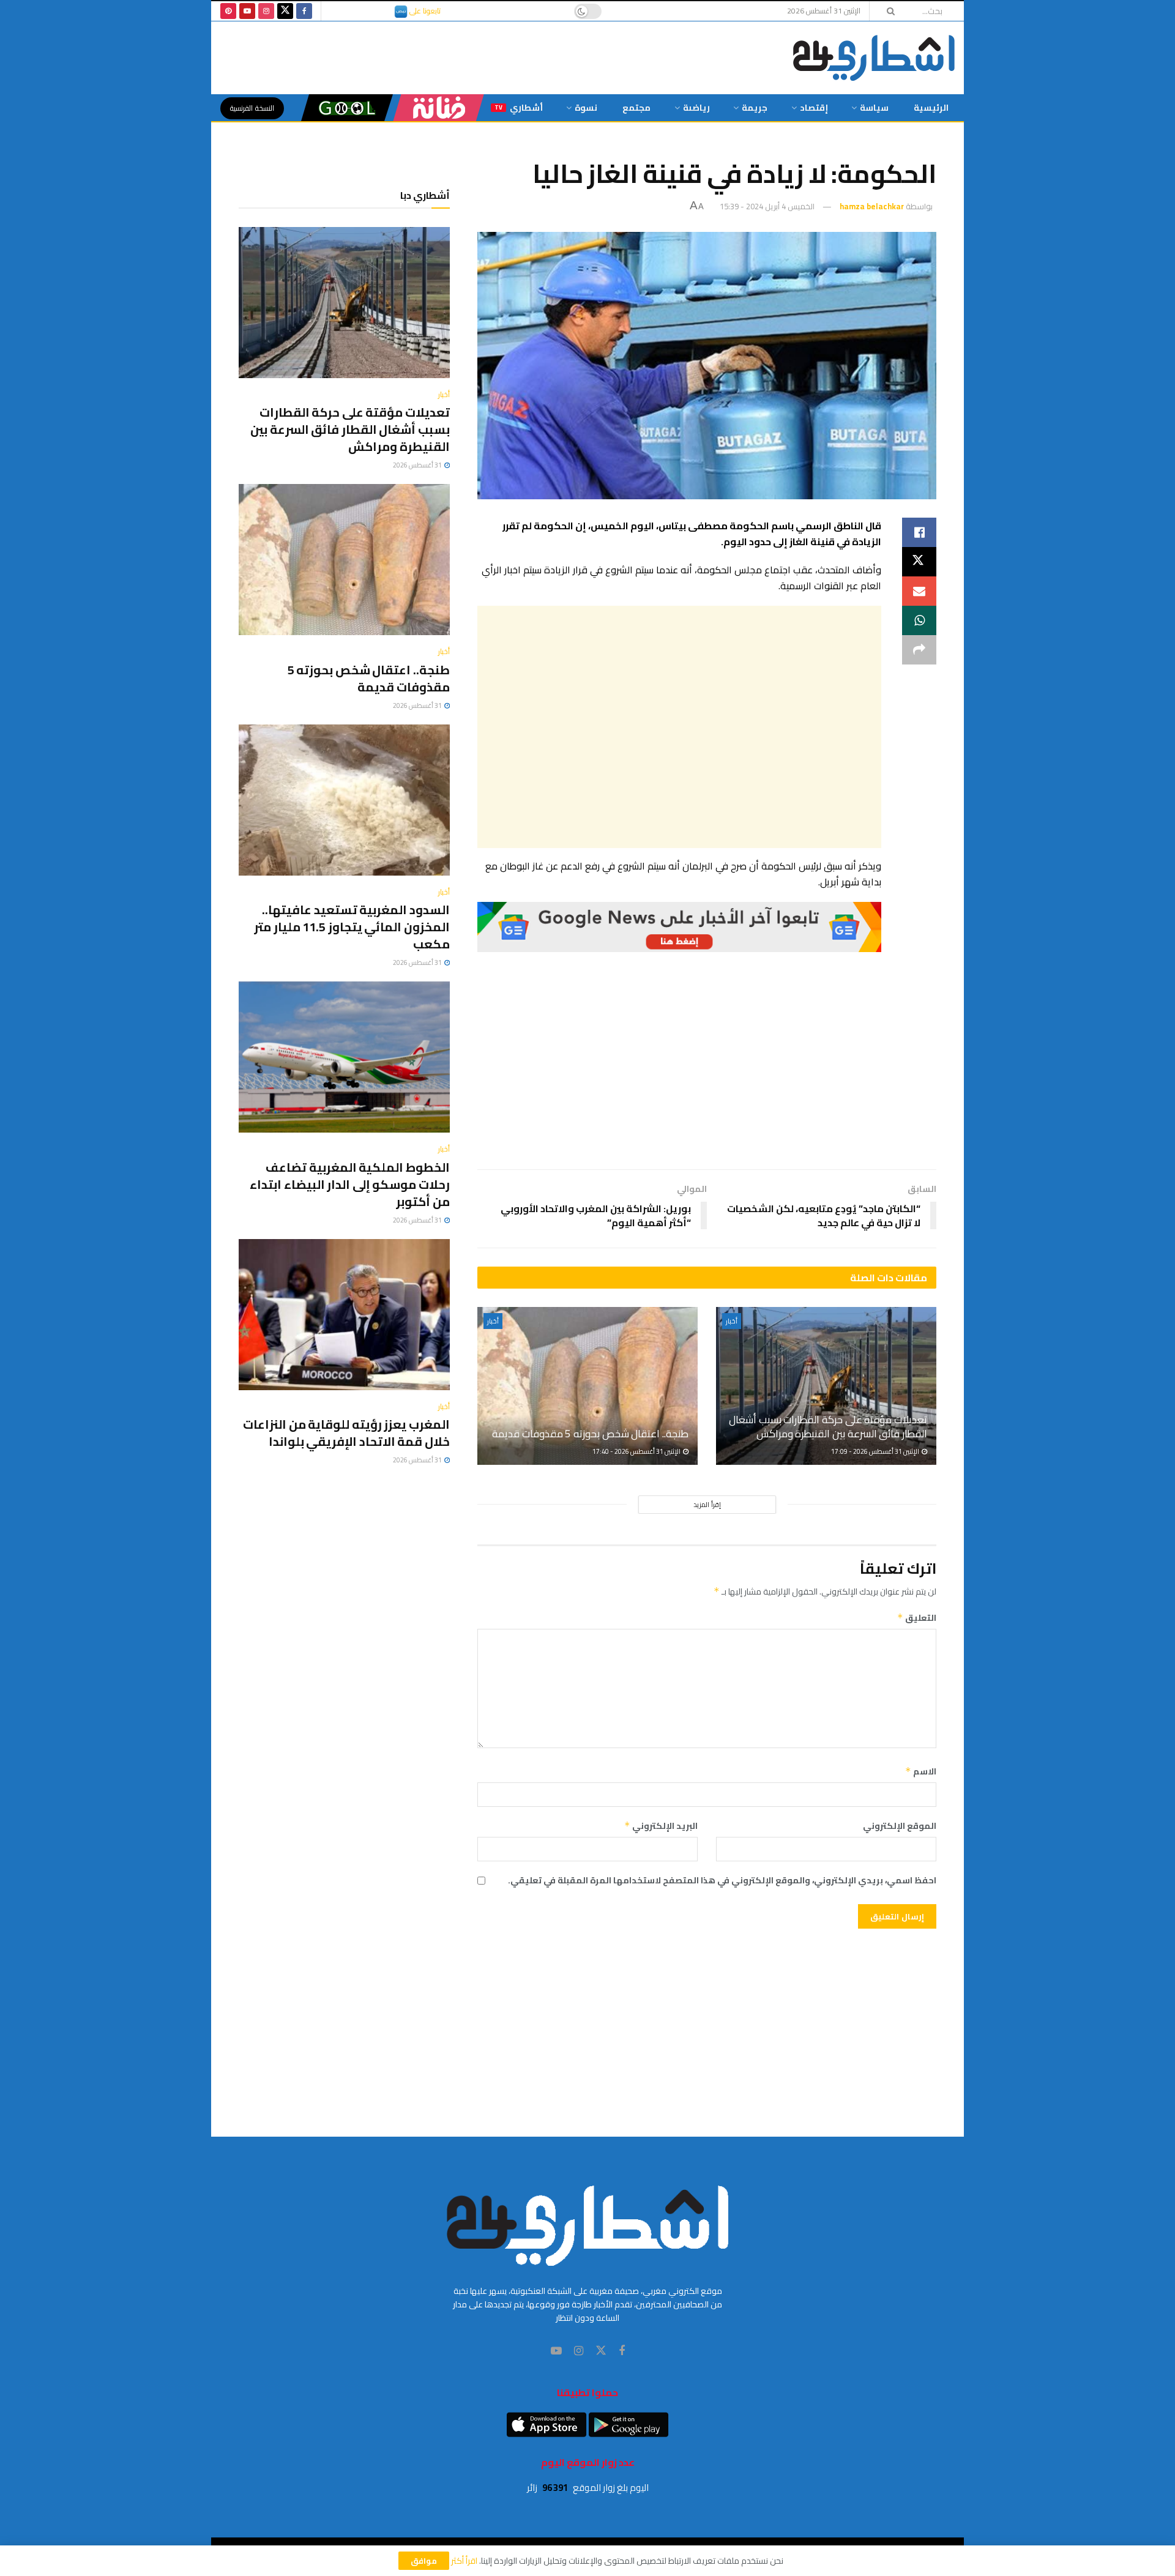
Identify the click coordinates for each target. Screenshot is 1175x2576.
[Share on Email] (919, 591)
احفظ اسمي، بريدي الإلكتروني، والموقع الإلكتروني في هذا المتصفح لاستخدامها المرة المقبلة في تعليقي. (722, 1880)
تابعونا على (424, 11)
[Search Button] (887, 11)
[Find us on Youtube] (247, 11)
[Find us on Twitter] (285, 11)
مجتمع (636, 108)
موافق (424, 2561)
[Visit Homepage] (874, 58)
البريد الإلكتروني (661, 1826)
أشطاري (519, 108)
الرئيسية (931, 108)
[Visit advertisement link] (679, 927)
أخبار (732, 1321)
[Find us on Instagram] (266, 11)
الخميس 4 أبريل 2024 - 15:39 (767, 206)
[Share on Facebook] (919, 532)
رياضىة (696, 108)
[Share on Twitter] (919, 562)
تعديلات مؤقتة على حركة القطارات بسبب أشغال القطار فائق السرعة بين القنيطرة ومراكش (828, 1427)
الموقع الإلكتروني (900, 1826)
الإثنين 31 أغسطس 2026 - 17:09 (876, 1451)
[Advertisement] (679, 727)
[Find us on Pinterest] (228, 11)
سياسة (874, 108)
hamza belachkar (872, 206)
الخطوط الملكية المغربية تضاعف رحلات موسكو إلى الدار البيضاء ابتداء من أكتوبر (350, 1184)
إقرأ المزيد (707, 1505)
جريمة (755, 108)
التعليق (917, 1618)
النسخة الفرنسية (252, 108)
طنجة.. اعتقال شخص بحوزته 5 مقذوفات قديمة (590, 1434)
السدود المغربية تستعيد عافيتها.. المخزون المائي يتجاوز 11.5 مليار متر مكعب (352, 927)
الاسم (921, 1771)
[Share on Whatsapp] (919, 620)
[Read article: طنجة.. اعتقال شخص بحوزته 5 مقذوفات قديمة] (587, 1386)
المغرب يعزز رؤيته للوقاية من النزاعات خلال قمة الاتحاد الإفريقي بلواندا (346, 1433)
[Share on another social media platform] (919, 650)
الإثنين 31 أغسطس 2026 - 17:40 (637, 1451)
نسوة (586, 108)
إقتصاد (814, 108)
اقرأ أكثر (464, 2561)
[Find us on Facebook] (304, 11)
